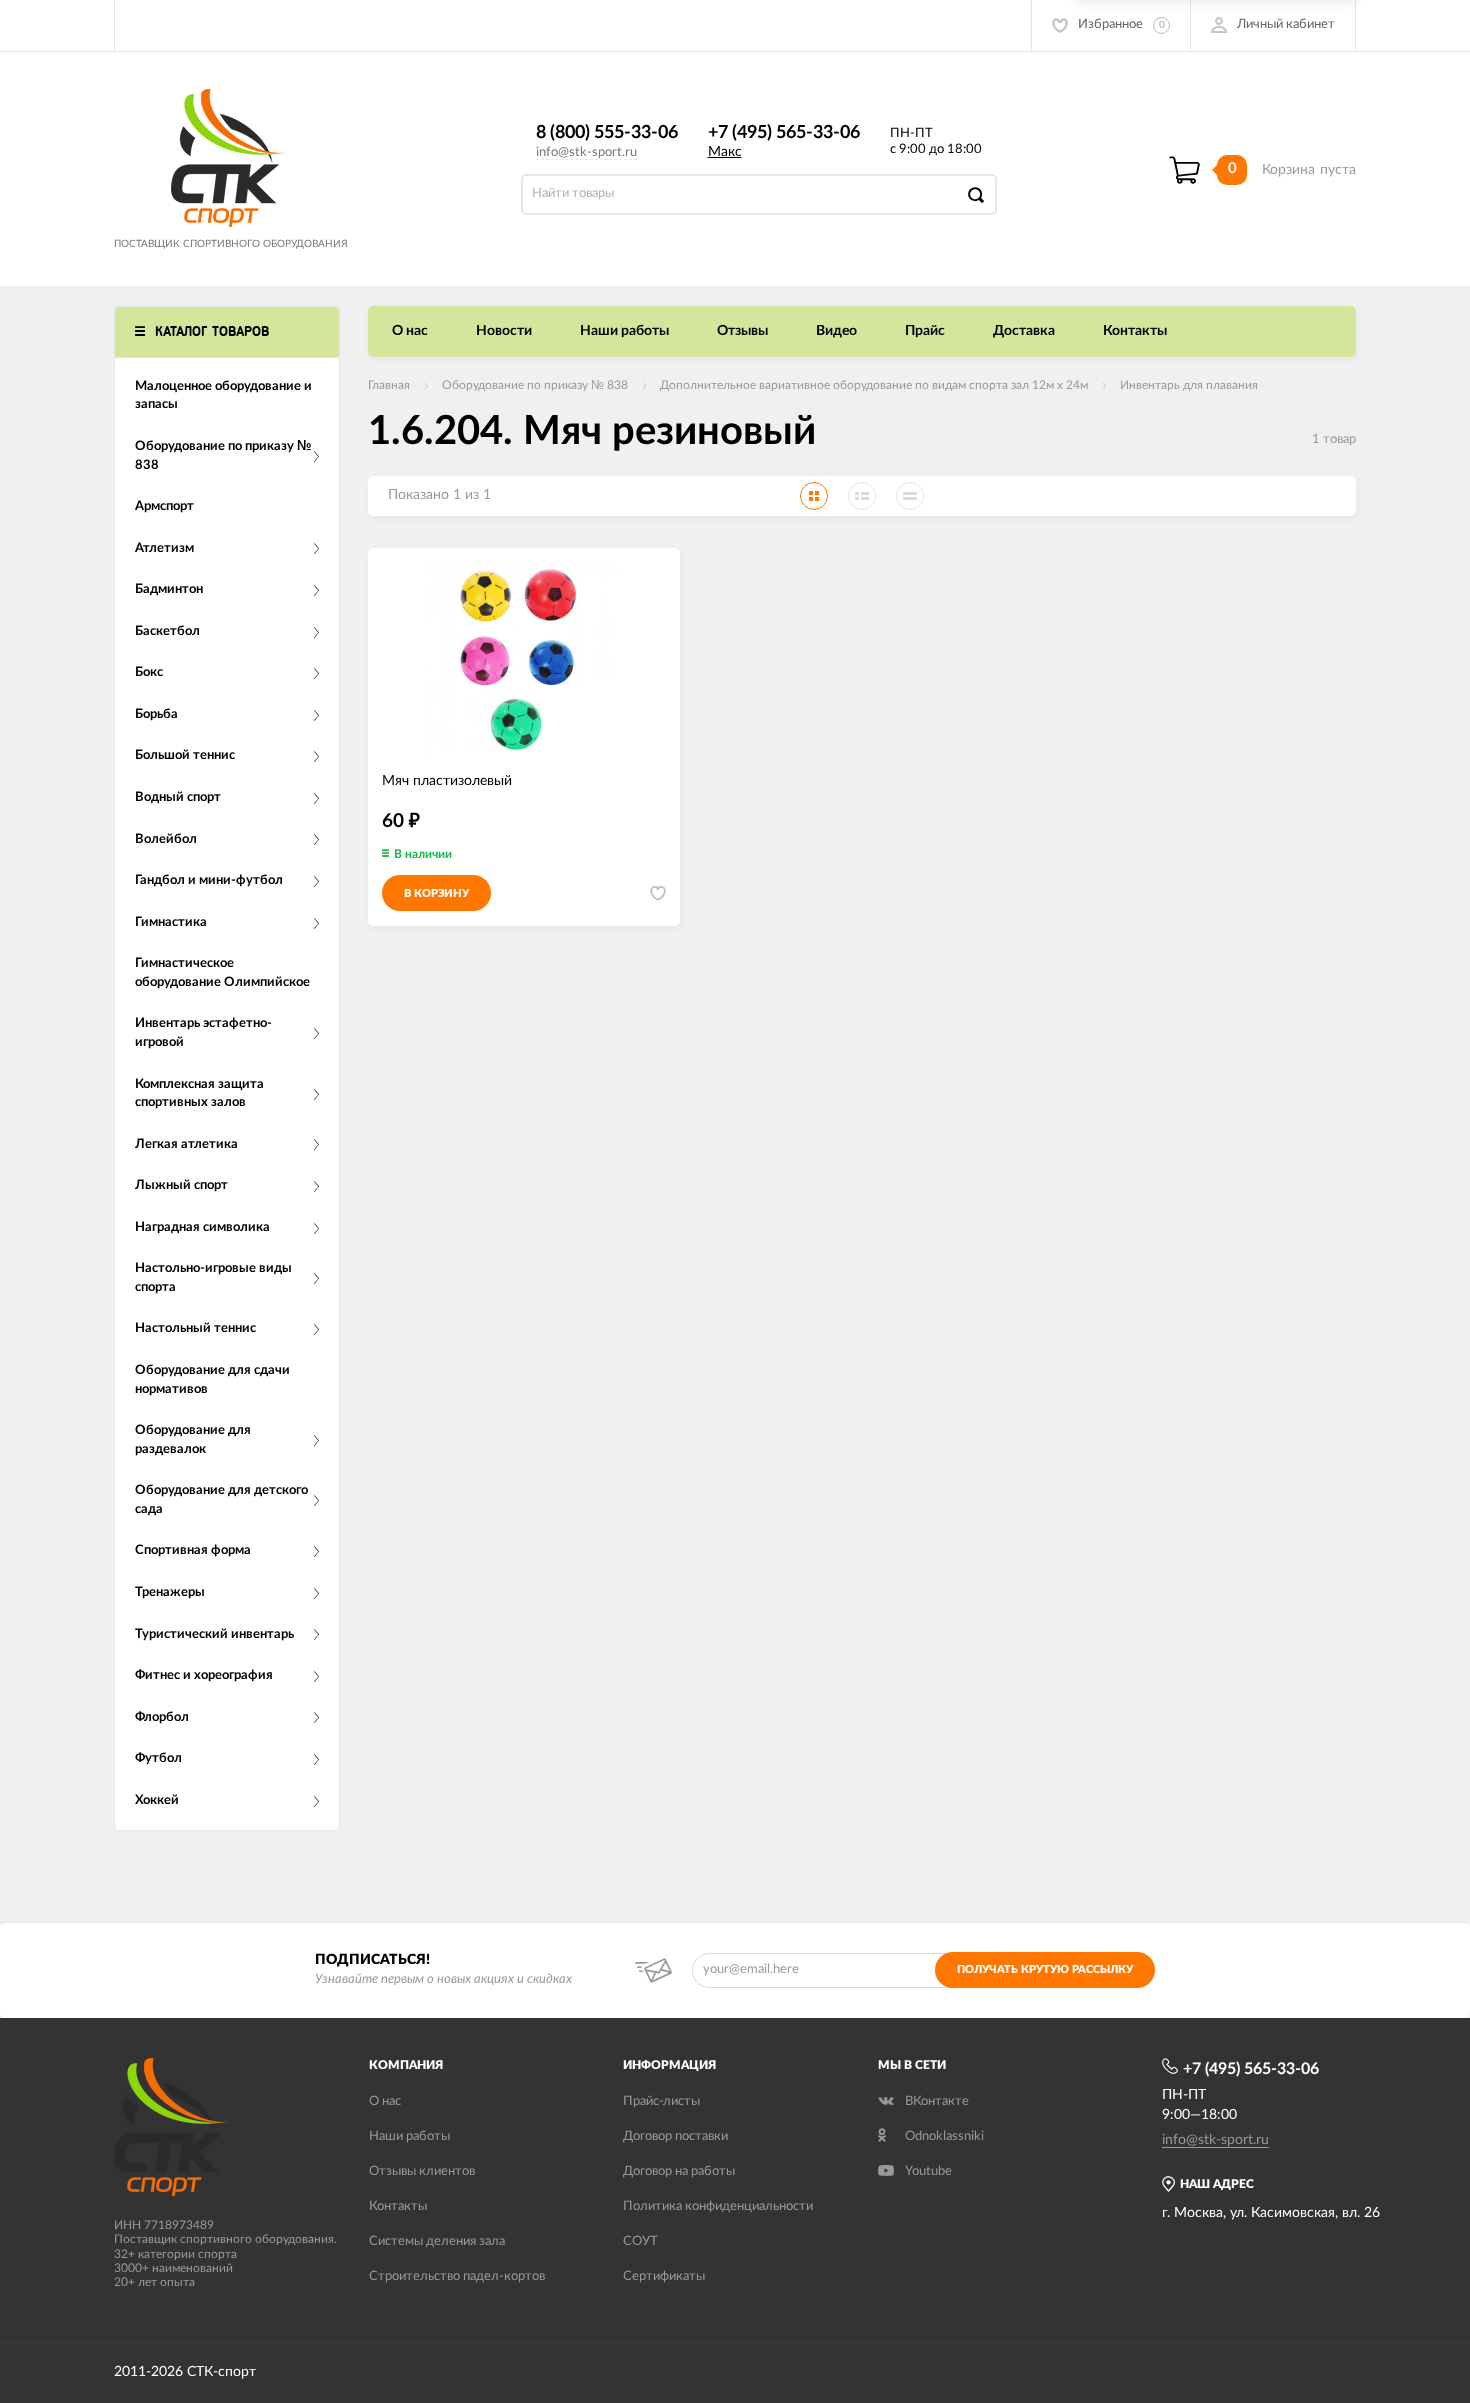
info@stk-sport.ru (586, 152)
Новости (504, 331)
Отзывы (742, 331)
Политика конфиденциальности (718, 2206)
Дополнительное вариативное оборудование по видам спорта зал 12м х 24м (874, 385)
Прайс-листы (661, 2101)
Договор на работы (679, 2171)
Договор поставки (675, 2136)
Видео (836, 331)
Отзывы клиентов (422, 2171)
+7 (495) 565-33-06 (784, 133)
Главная (389, 385)
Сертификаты (664, 2276)
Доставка (1024, 331)
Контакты (1135, 331)
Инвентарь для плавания (1189, 385)
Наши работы (624, 331)
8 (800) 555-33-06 (607, 133)
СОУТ (640, 2241)
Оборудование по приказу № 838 (535, 385)
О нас (410, 331)
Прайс (925, 331)
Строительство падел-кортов (457, 2276)
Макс (725, 152)
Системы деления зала (437, 2241)
